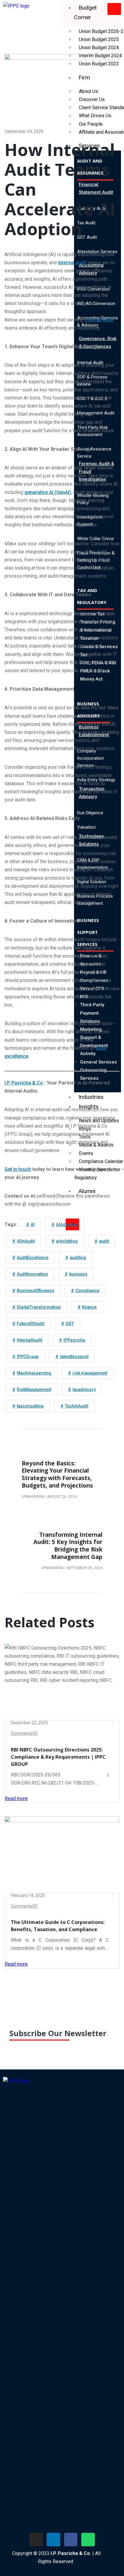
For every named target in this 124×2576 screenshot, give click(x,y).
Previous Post (42, 1454)
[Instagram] (36, 2540)
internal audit (72, 263)
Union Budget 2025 (99, 39)
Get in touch (18, 1169)
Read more (16, 1798)
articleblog (67, 1241)
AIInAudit (26, 1241)
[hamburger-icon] (114, 9)
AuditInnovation (32, 1274)
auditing (78, 1258)
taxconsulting (30, 1406)
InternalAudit (29, 1340)
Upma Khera (33, 1497)
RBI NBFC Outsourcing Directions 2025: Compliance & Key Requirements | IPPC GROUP (58, 1757)
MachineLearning (34, 1373)
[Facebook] (71, 2540)
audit (104, 1241)
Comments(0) (24, 1733)
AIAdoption (67, 1225)
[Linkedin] (53, 2540)
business (78, 1274)
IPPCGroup (28, 1357)
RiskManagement (34, 1390)
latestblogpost (74, 1357)
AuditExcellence (33, 1258)
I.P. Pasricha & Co (24, 1083)
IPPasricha (74, 1340)
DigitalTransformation (39, 1307)
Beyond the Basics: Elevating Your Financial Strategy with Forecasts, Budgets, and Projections (57, 1474)
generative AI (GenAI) (48, 492)
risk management (90, 1373)
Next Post (88, 1525)
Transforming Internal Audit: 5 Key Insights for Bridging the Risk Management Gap (68, 1546)
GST (70, 1324)
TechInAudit (77, 1406)
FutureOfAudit (31, 1324)
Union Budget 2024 (99, 48)
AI (33, 1225)
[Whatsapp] (88, 2540)
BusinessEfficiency (36, 1291)
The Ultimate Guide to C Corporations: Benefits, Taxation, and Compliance (58, 1926)
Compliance (87, 1291)
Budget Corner (85, 12)
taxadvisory (84, 1390)
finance (89, 1307)
